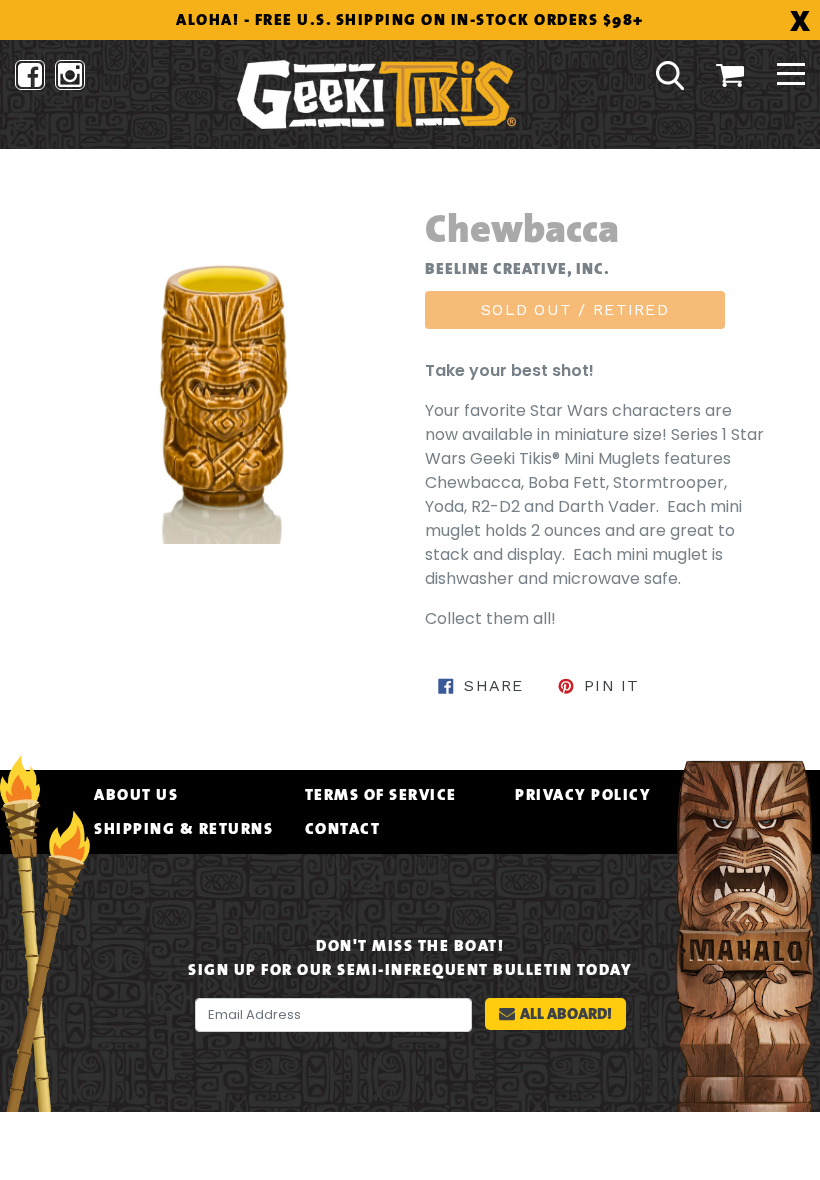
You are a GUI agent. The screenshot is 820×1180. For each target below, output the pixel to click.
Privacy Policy (583, 795)
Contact (343, 829)
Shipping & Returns (183, 829)
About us (136, 795)
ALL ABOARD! (566, 1013)
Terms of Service (381, 795)
